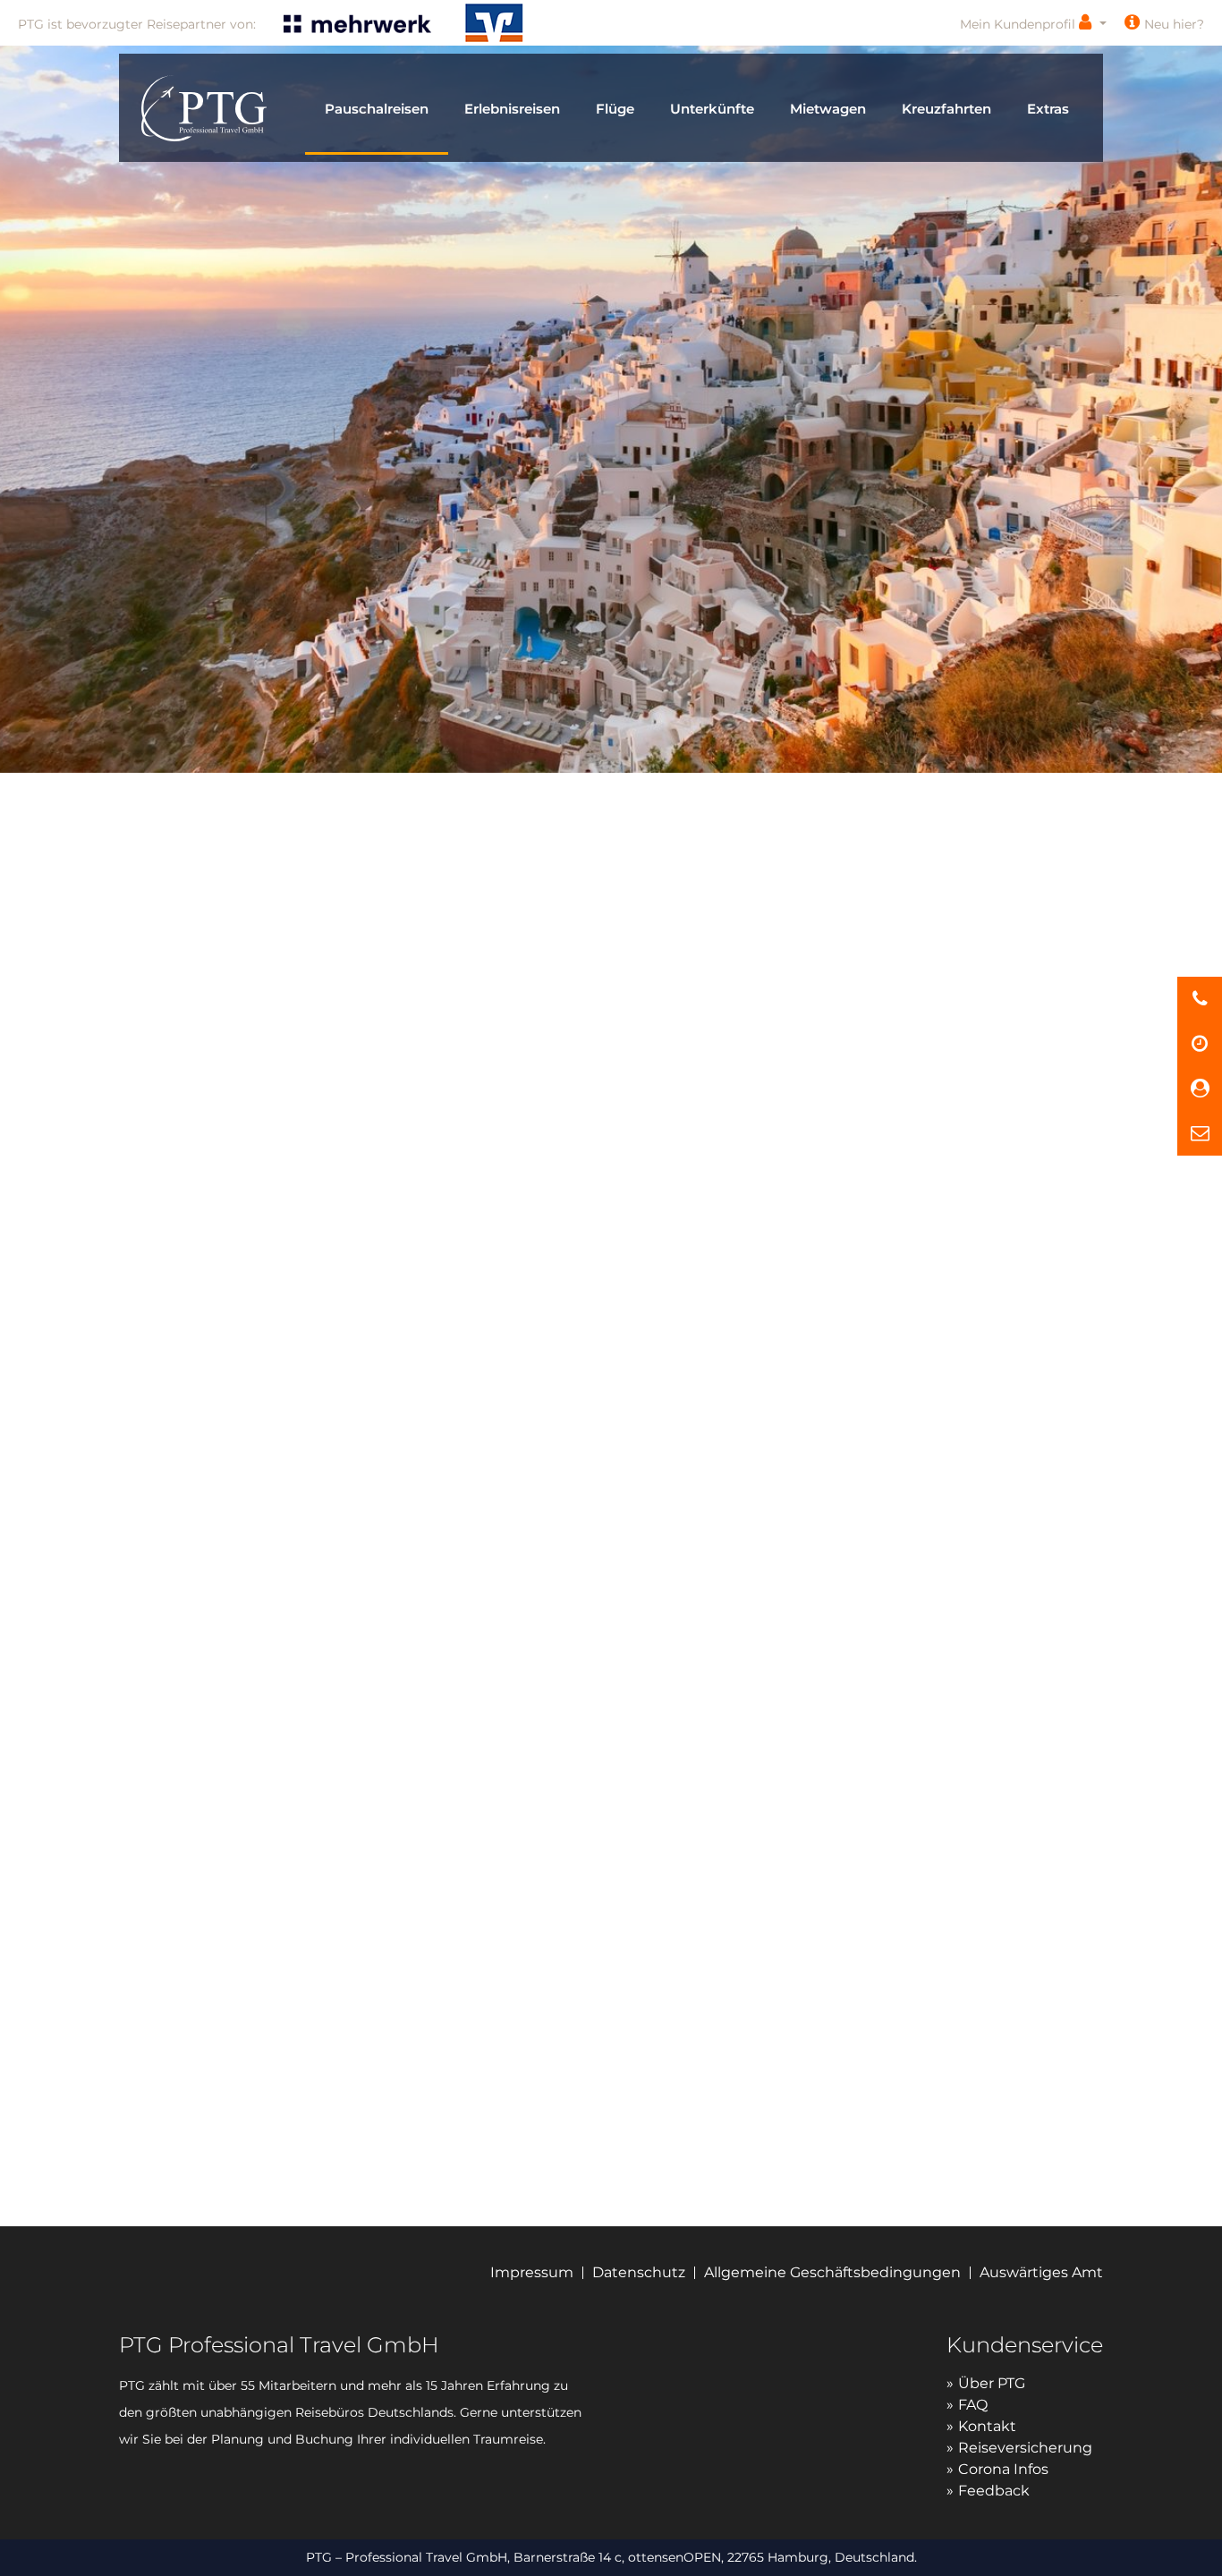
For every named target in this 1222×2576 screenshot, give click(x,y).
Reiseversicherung (1025, 2448)
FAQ (973, 2405)
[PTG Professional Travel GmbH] (204, 106)
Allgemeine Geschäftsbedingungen (832, 2272)
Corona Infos (1003, 2469)
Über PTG (992, 2383)
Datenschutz (639, 2272)
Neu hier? (1174, 24)
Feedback (994, 2491)
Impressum (532, 2272)
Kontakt (987, 2426)
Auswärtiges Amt (1041, 2272)
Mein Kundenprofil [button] (1019, 24)
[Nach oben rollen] (1201, 2542)
